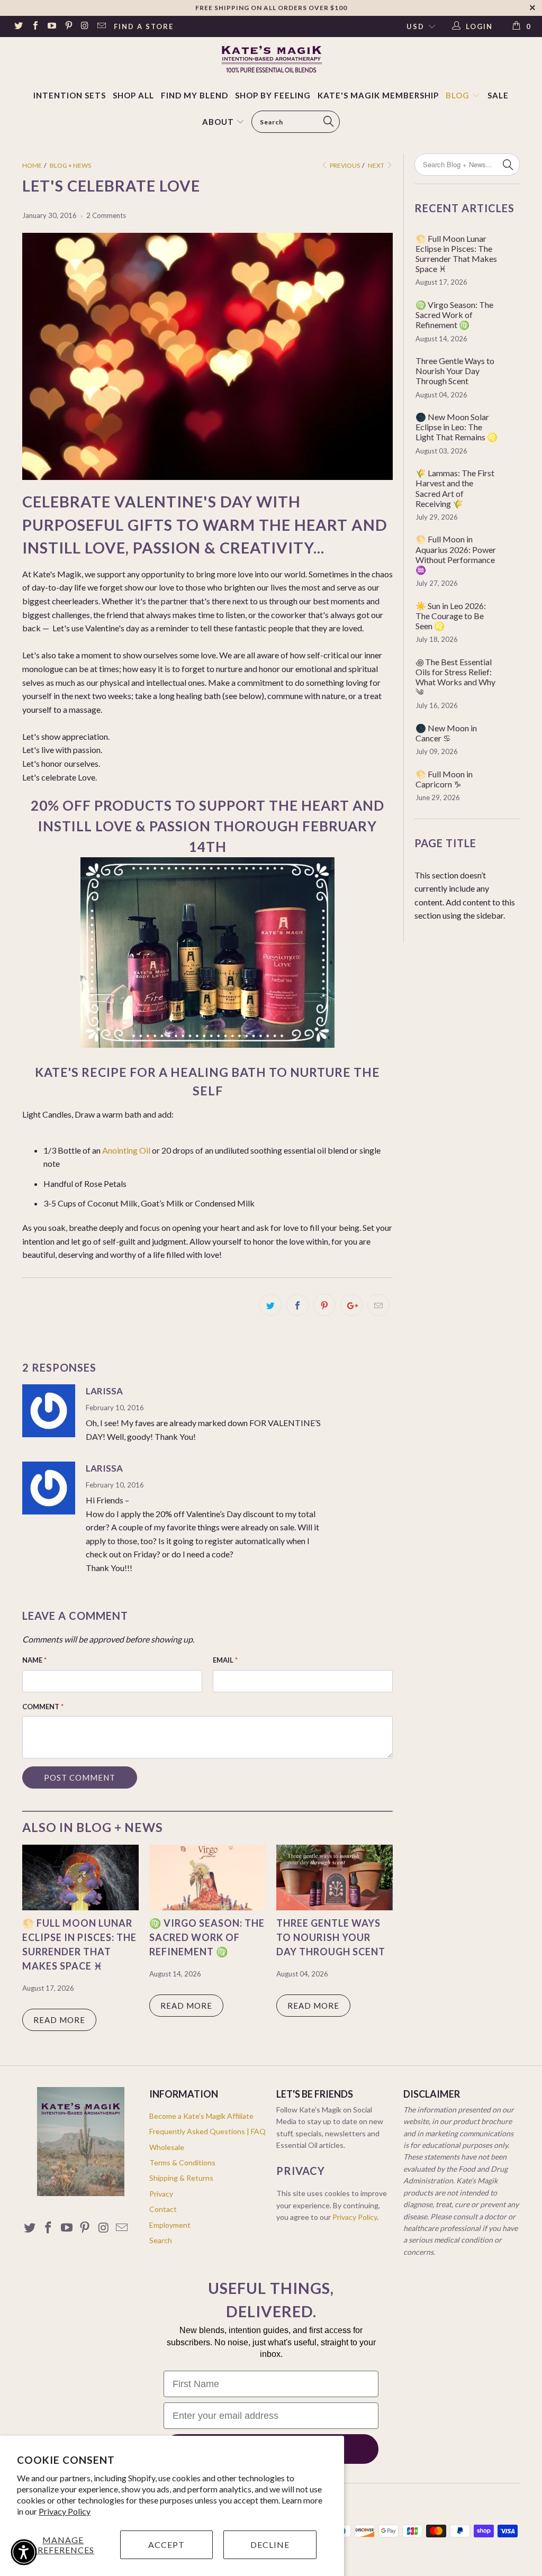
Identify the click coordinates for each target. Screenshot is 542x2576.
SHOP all (133, 95)
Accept (166, 2545)
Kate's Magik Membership (378, 95)
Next (377, 165)
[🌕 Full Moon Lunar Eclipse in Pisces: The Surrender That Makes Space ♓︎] (80, 1907)
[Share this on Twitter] (270, 1305)
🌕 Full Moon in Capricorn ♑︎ (444, 779)
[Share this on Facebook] (297, 1305)
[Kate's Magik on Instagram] (85, 26)
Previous (344, 165)
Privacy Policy (65, 2511)
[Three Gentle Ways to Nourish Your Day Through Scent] (335, 1907)
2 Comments (106, 215)
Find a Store (144, 26)
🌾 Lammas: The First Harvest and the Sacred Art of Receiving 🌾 (455, 488)
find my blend (195, 95)
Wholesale (167, 2147)
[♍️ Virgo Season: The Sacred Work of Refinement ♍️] (207, 1907)
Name (34, 1660)
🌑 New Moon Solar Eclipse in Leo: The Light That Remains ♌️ (457, 427)
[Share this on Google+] (351, 1305)
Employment (170, 2225)
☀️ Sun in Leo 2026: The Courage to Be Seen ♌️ (451, 616)
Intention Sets (70, 95)
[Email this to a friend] (378, 1305)
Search (161, 2240)
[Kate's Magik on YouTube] (51, 26)
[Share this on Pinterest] (324, 1305)
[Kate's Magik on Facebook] (34, 26)
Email (225, 1660)
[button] (24, 2552)
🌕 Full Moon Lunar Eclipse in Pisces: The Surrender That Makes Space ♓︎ (456, 254)
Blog (459, 95)
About (218, 122)
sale (498, 95)
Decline (270, 2545)
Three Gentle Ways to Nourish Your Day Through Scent (331, 1937)
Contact (163, 2209)
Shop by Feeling (273, 95)
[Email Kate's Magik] (101, 26)
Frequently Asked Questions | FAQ (207, 2131)
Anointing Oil (126, 1150)
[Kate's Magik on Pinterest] (68, 26)
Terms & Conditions (182, 2162)
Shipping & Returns (181, 2178)
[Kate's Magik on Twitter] (18, 26)
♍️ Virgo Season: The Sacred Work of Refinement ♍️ (207, 1937)
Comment (43, 1707)
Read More (59, 2020)
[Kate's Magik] (271, 59)
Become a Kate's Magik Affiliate (201, 2116)
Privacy (161, 2194)
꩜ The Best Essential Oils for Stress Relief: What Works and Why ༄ (455, 677)
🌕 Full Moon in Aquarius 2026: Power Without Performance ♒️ (456, 554)
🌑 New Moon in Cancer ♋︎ (446, 733)
